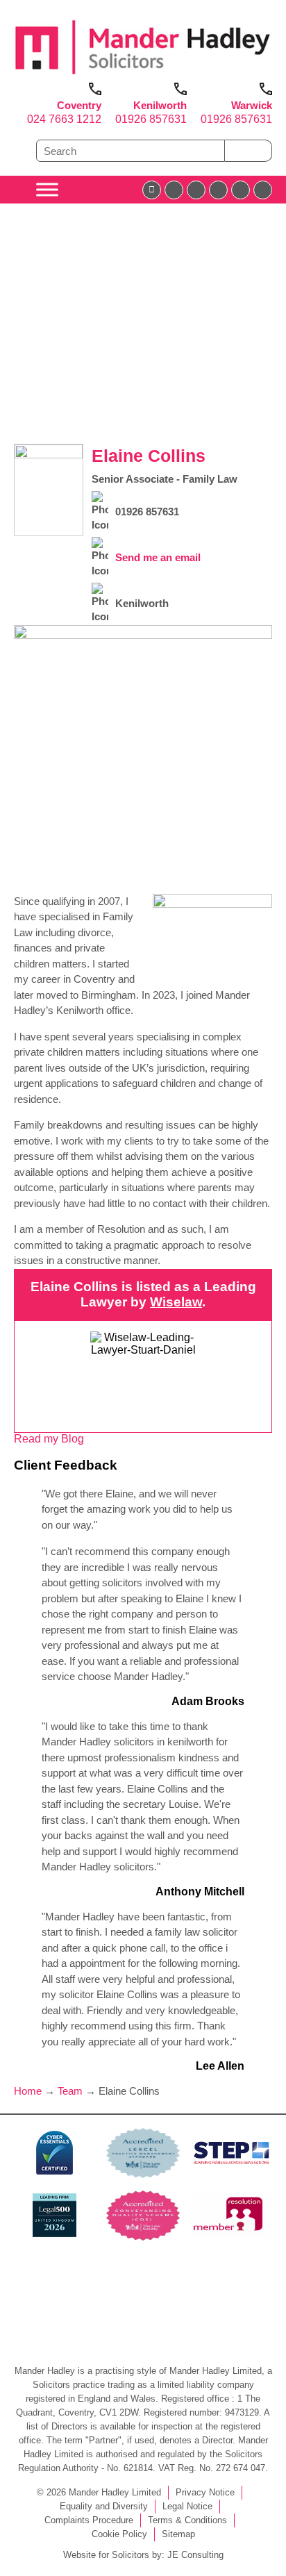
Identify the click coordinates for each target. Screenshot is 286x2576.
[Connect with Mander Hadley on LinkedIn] (196, 190)
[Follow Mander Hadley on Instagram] (218, 190)
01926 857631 (151, 119)
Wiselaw (176, 1302)
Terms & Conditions (187, 2520)
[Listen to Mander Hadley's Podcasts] (263, 190)
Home (28, 2091)
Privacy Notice (205, 2492)
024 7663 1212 (64, 119)
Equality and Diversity (104, 2506)
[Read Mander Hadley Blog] (174, 190)
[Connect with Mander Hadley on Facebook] (152, 190)
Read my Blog (49, 1439)
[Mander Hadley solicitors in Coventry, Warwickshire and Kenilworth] (143, 76)
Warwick (252, 105)
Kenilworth (160, 105)
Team (70, 2091)
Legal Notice (187, 2506)
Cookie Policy (119, 2534)
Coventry (79, 105)
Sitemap (178, 2534)
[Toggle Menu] (47, 189)
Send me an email (158, 557)
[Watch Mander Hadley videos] (241, 190)
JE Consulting (195, 2555)
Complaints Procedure (89, 2520)
